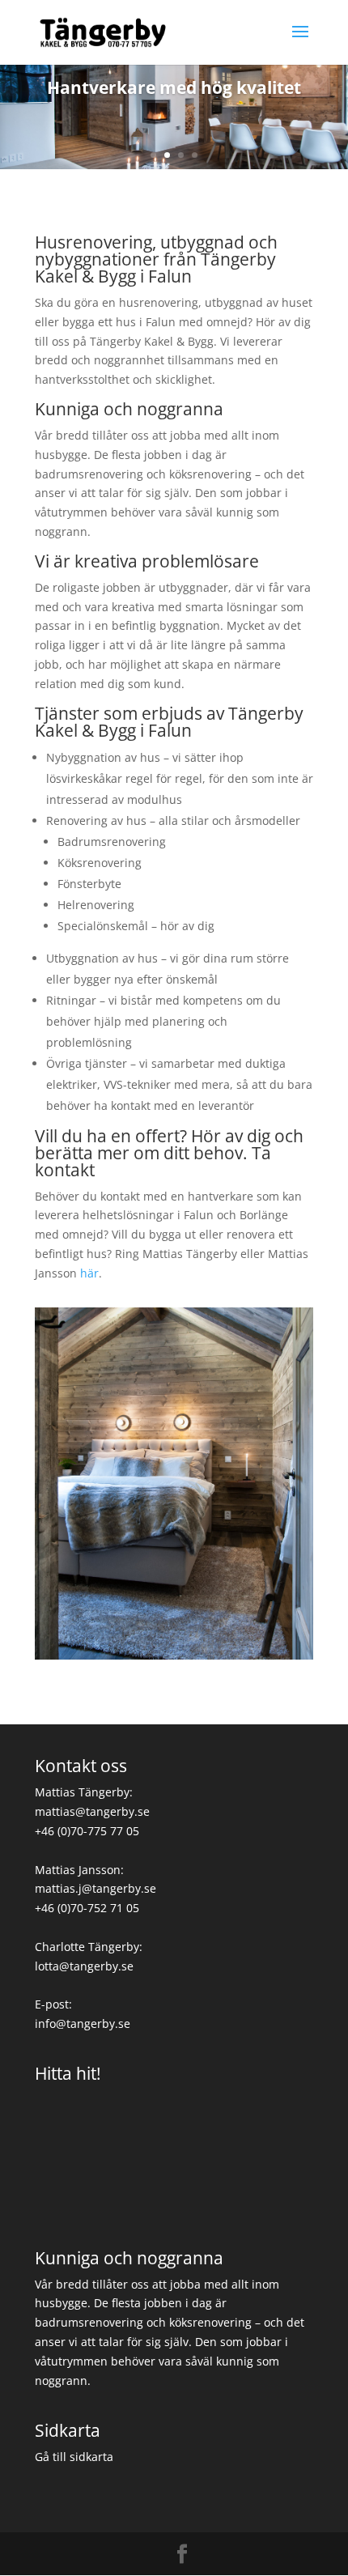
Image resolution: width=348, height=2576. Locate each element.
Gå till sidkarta (74, 2457)
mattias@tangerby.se (92, 1811)
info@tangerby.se (83, 2023)
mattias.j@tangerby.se (95, 1888)
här (89, 1273)
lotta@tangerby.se (84, 1966)
